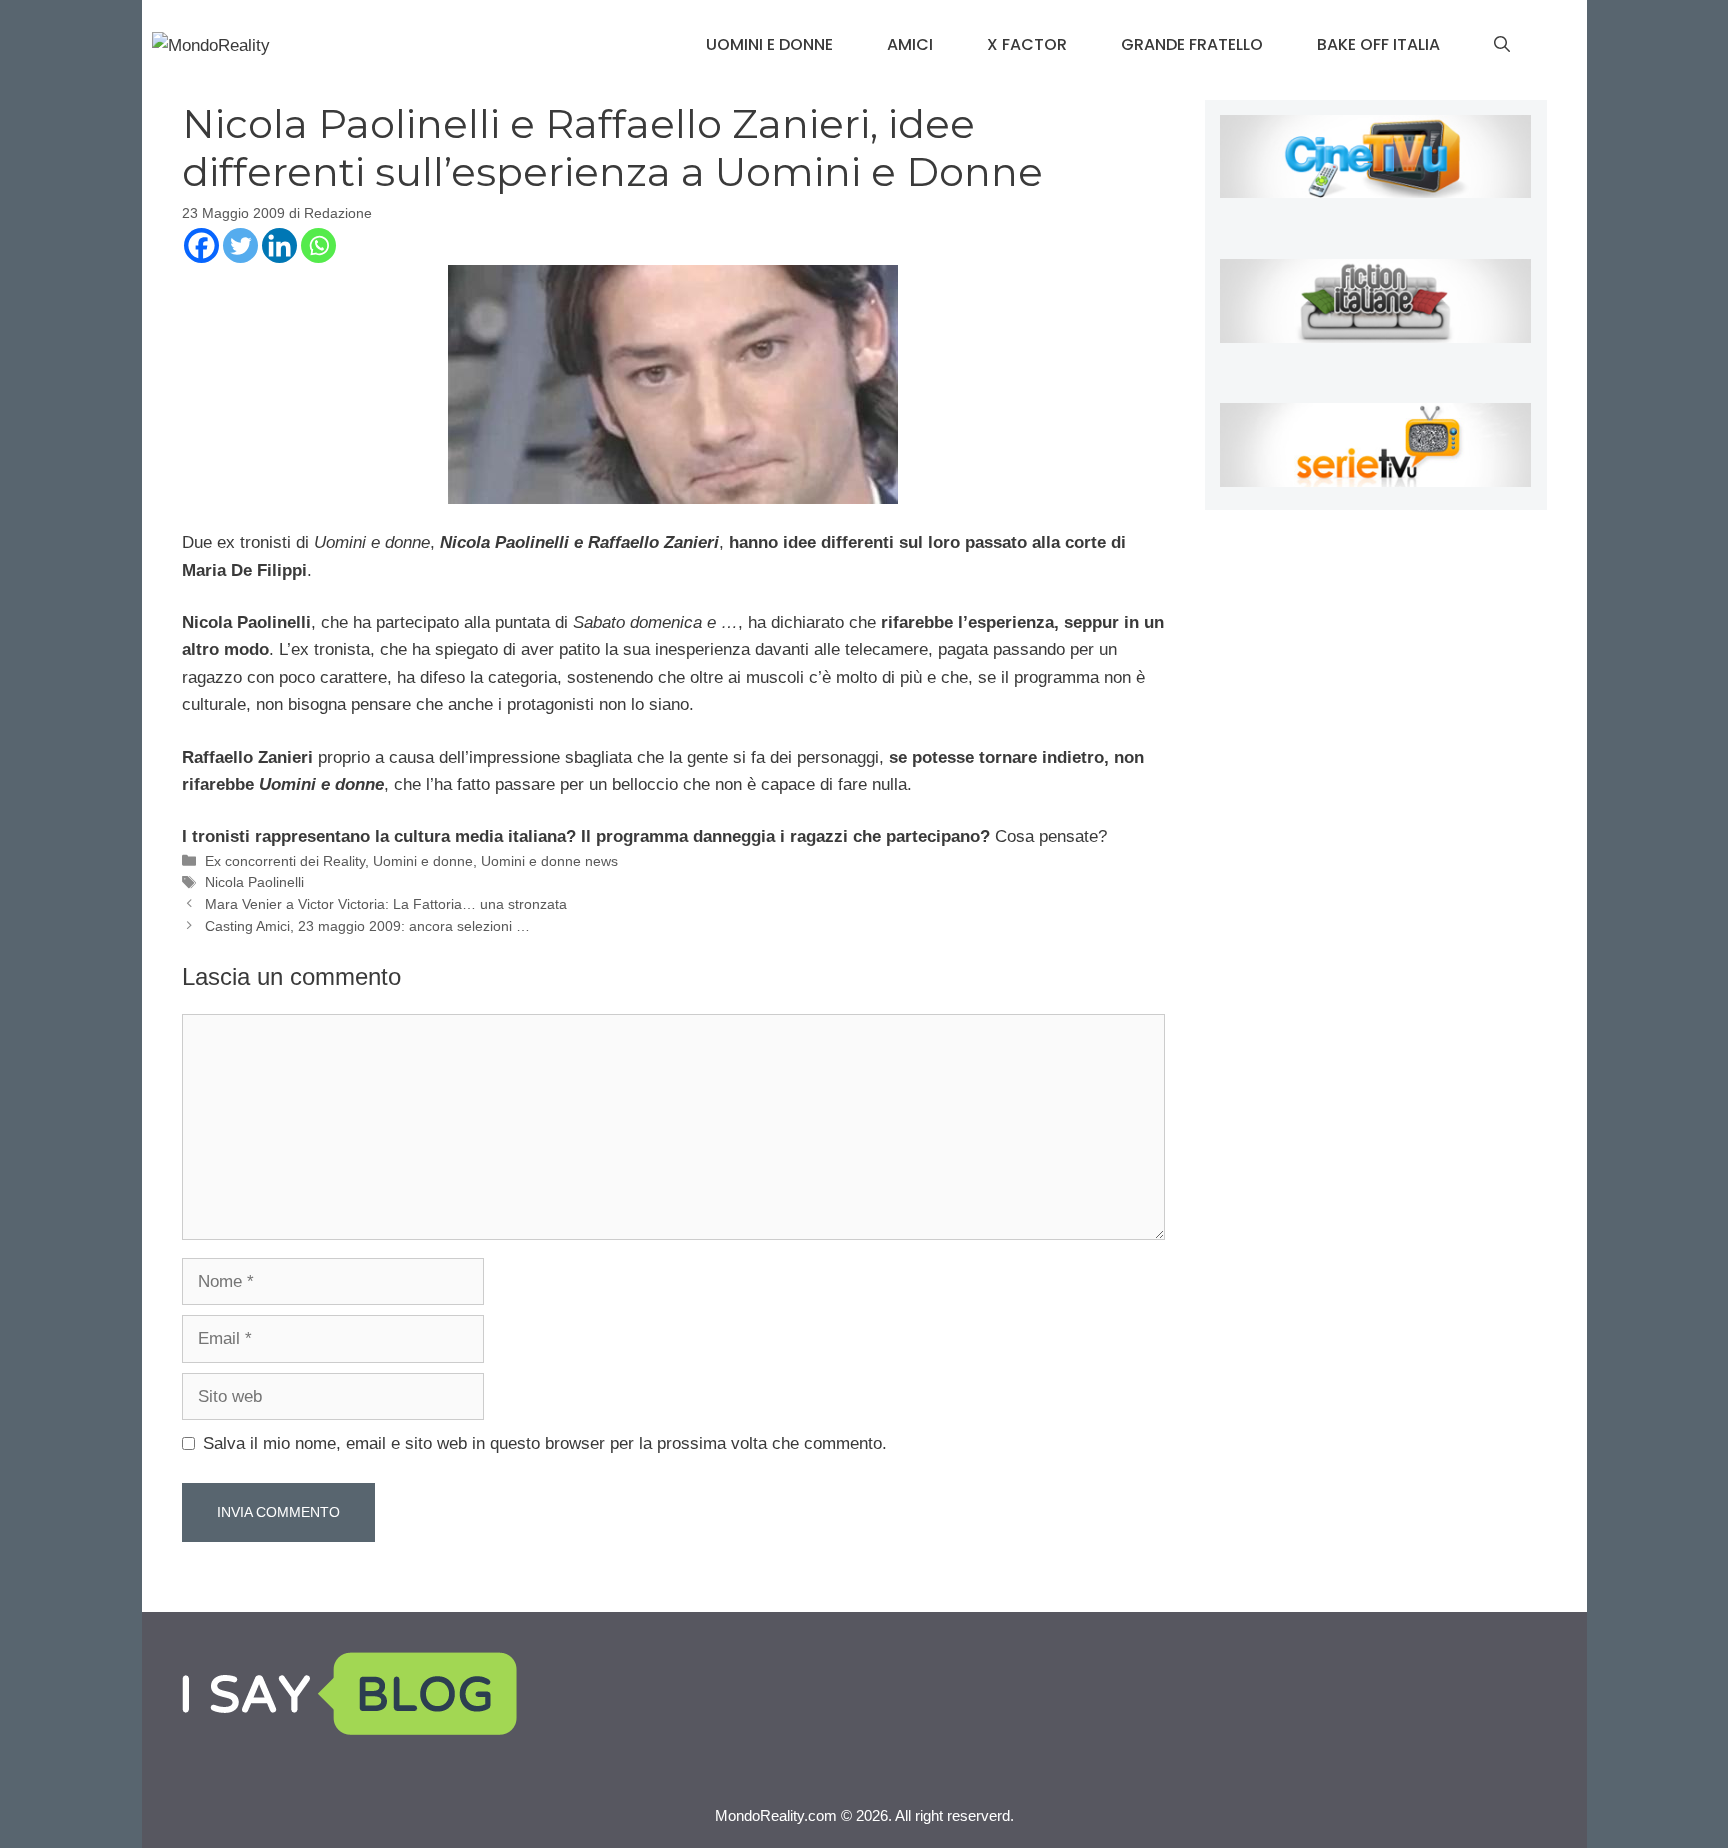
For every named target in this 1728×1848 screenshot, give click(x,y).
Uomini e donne (769, 44)
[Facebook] (201, 245)
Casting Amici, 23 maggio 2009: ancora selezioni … (367, 926)
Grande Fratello (1192, 44)
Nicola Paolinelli (254, 882)
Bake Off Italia (1378, 44)
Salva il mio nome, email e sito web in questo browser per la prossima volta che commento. (545, 1443)
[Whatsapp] (318, 245)
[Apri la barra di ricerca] (1502, 45)
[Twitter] (240, 245)
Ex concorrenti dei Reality (285, 861)
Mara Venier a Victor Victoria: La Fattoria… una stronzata (386, 904)
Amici (910, 44)
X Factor (1027, 44)
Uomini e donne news (549, 861)
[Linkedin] (279, 245)
